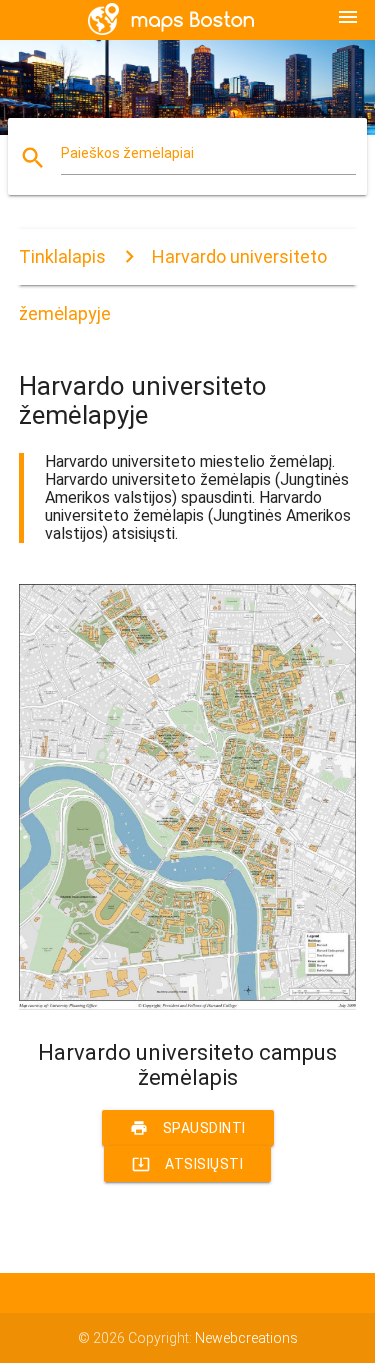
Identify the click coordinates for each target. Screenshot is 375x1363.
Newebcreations (246, 1338)
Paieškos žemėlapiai (127, 153)
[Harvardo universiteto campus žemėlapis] (188, 1005)
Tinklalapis (62, 256)
